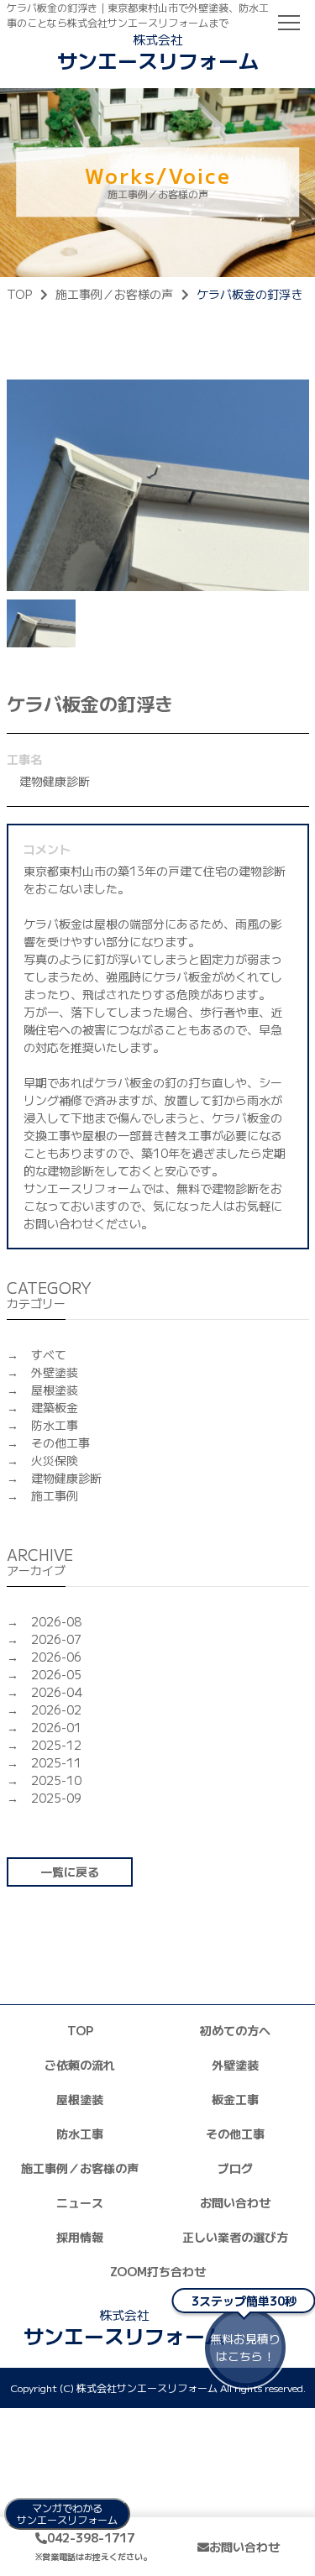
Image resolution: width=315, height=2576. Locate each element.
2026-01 (56, 1727)
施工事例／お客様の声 (114, 294)
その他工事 (60, 1442)
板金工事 (235, 2099)
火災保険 (55, 1460)
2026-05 (56, 1674)
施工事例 (55, 1495)
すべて (49, 1354)
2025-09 (56, 1798)
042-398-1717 (93, 2546)
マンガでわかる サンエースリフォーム (67, 2513)
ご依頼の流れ (80, 2065)
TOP (19, 294)
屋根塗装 (55, 1390)
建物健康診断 (66, 1478)
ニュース (80, 2202)
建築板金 (55, 1407)
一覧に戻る (70, 1872)
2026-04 (57, 1692)
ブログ (235, 2168)
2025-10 (56, 1780)
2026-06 (56, 1657)
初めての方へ (235, 2030)
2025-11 (56, 1762)
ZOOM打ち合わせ (158, 2271)
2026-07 (56, 1639)
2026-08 (56, 1621)
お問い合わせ (235, 2202)
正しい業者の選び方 (235, 2237)
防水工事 (55, 1425)
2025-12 (56, 1745)
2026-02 (56, 1709)
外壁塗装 (55, 1372)
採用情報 (80, 2237)
